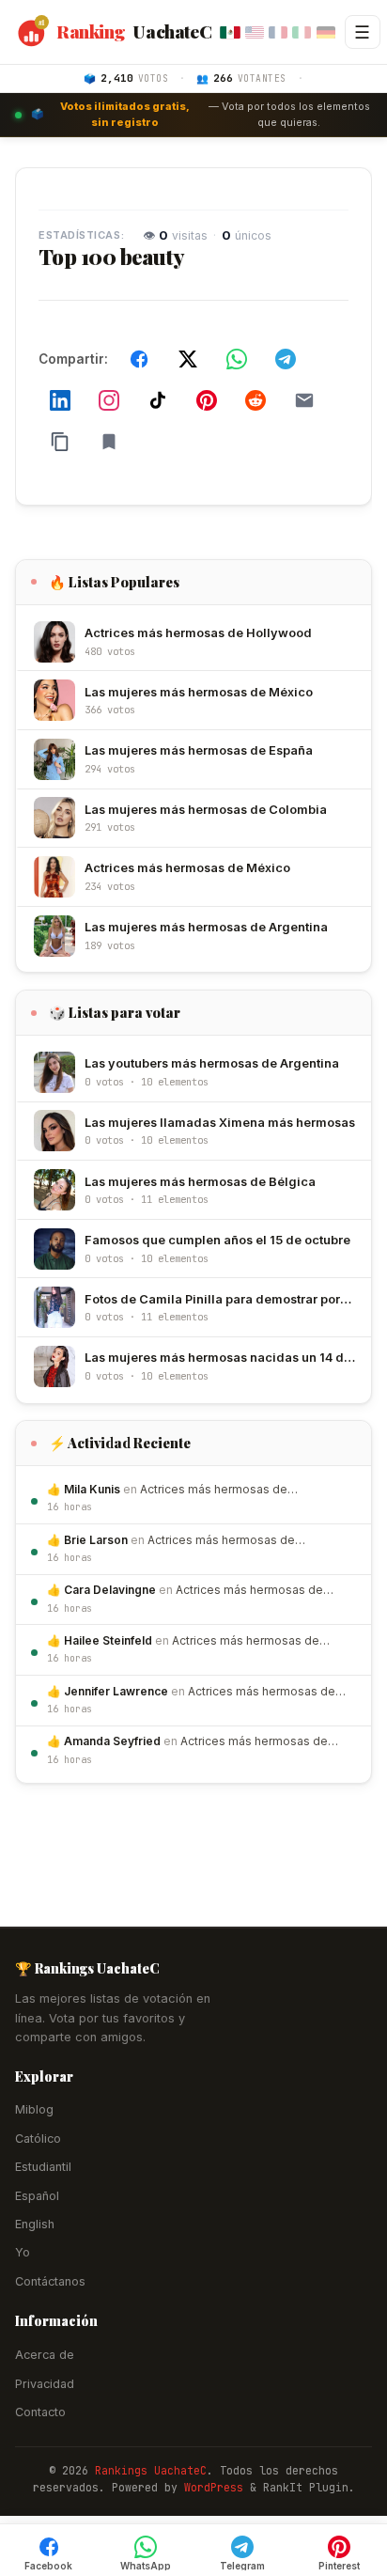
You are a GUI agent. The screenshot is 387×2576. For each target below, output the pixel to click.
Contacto (40, 2412)
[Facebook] (139, 359)
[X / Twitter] (188, 359)
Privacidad (45, 2384)
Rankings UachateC (151, 2470)
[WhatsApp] (237, 359)
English (35, 2224)
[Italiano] (302, 32)
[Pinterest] (207, 400)
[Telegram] (286, 359)
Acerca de (45, 2355)
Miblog (34, 2109)
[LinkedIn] (60, 400)
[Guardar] (109, 442)
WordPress (214, 2487)
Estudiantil (43, 2167)
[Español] (230, 31)
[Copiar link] (60, 442)
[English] (255, 32)
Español (37, 2196)
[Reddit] (255, 400)
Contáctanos (50, 2281)
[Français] (278, 32)
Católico (38, 2139)
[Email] (304, 400)
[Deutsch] (326, 32)
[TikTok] (158, 400)
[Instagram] (109, 400)
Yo (23, 2252)
